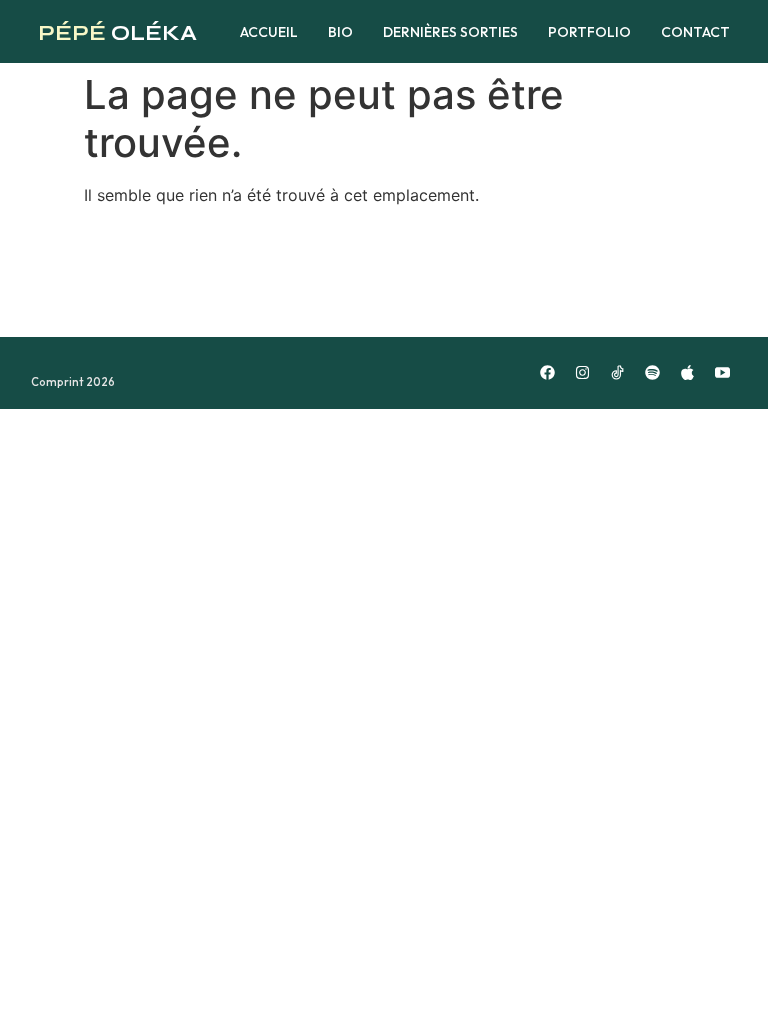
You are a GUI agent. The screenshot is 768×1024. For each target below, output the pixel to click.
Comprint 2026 (73, 382)
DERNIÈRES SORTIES (450, 32)
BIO (340, 32)
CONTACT (695, 32)
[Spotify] (652, 373)
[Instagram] (582, 373)
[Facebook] (547, 373)
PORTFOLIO (589, 32)
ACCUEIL (269, 32)
